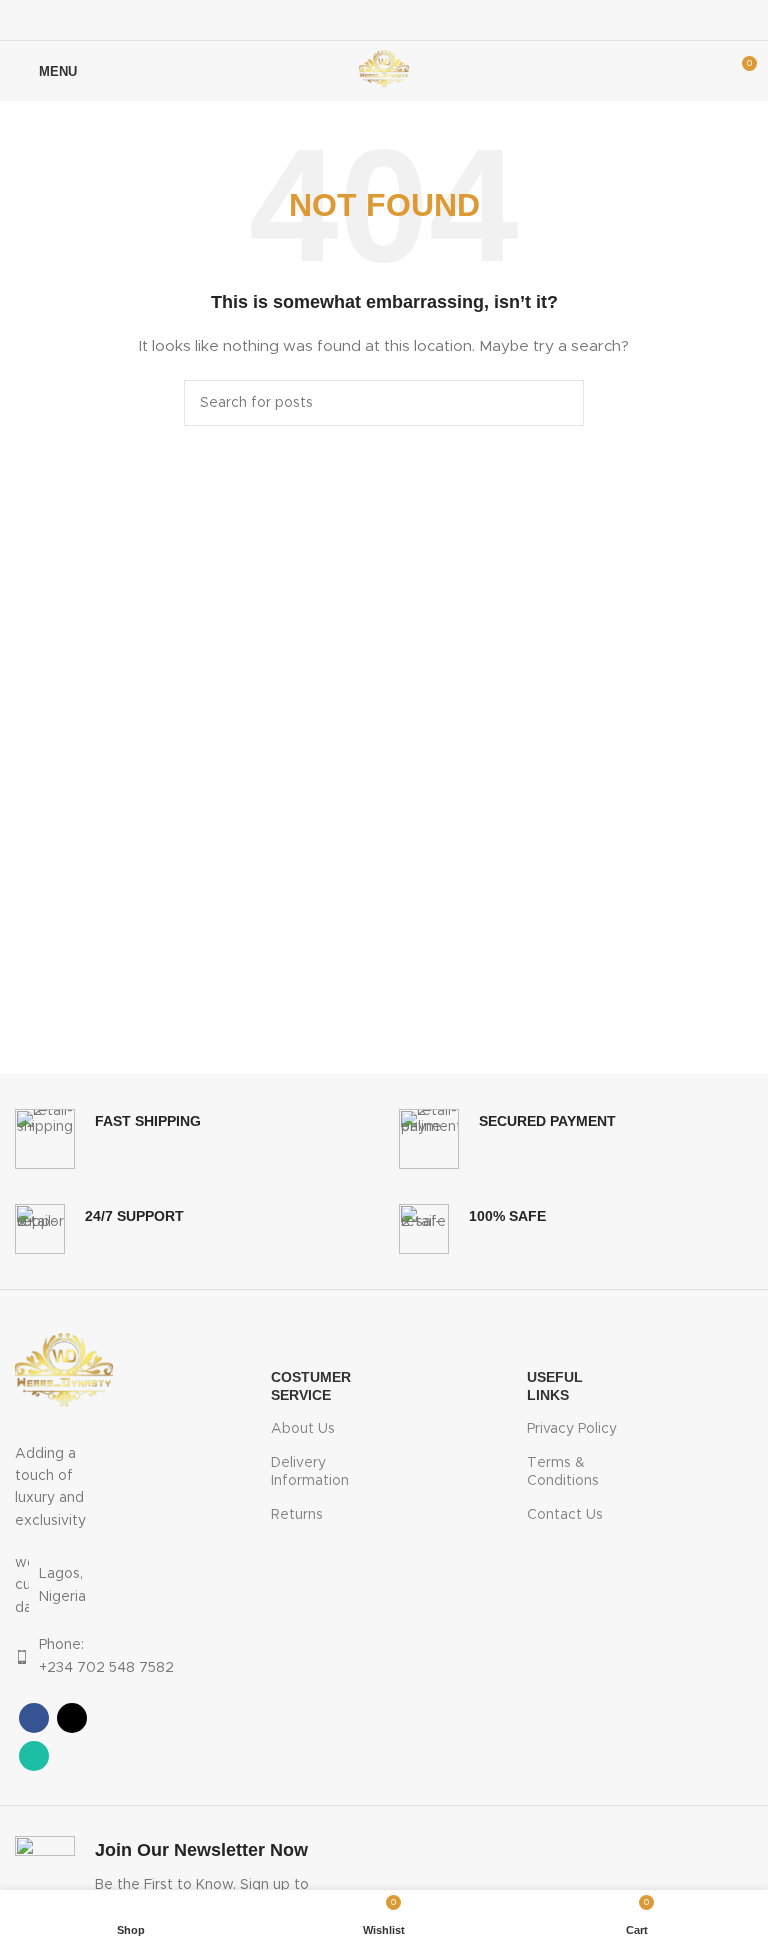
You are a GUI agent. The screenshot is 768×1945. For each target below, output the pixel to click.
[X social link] (384, 20)
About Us (303, 1429)
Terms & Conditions (563, 1472)
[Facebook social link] (358, 20)
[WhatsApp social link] (410, 20)
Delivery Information (310, 1472)
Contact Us (565, 1515)
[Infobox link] (108, 1139)
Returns (297, 1515)
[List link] (64, 1585)
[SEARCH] (561, 403)
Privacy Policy (572, 1429)
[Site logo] (384, 71)
